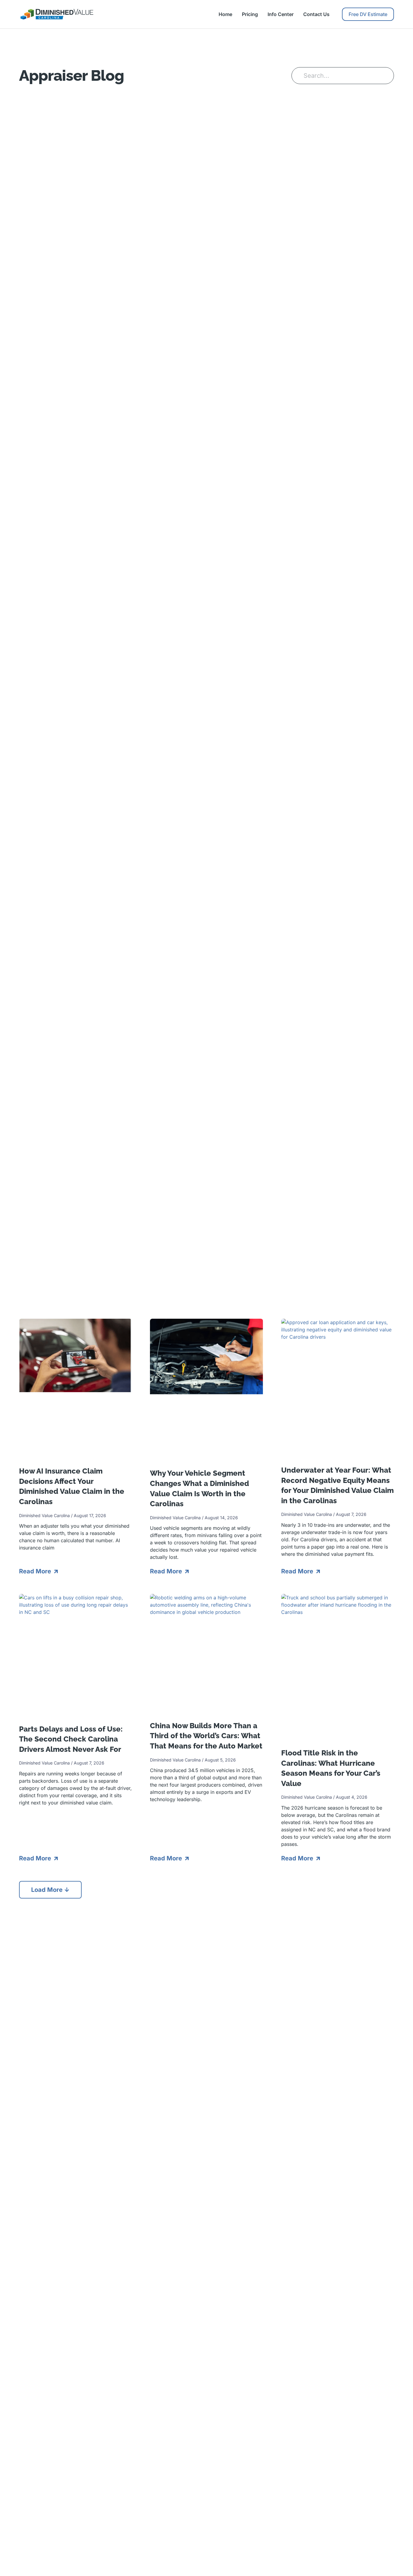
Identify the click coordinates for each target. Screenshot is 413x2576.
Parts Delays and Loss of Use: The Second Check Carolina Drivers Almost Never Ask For (71, 1739)
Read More (36, 1571)
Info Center (281, 14)
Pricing (250, 14)
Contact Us (316, 14)
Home (225, 14)
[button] (50, 1890)
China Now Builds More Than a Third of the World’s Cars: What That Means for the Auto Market (206, 1736)
